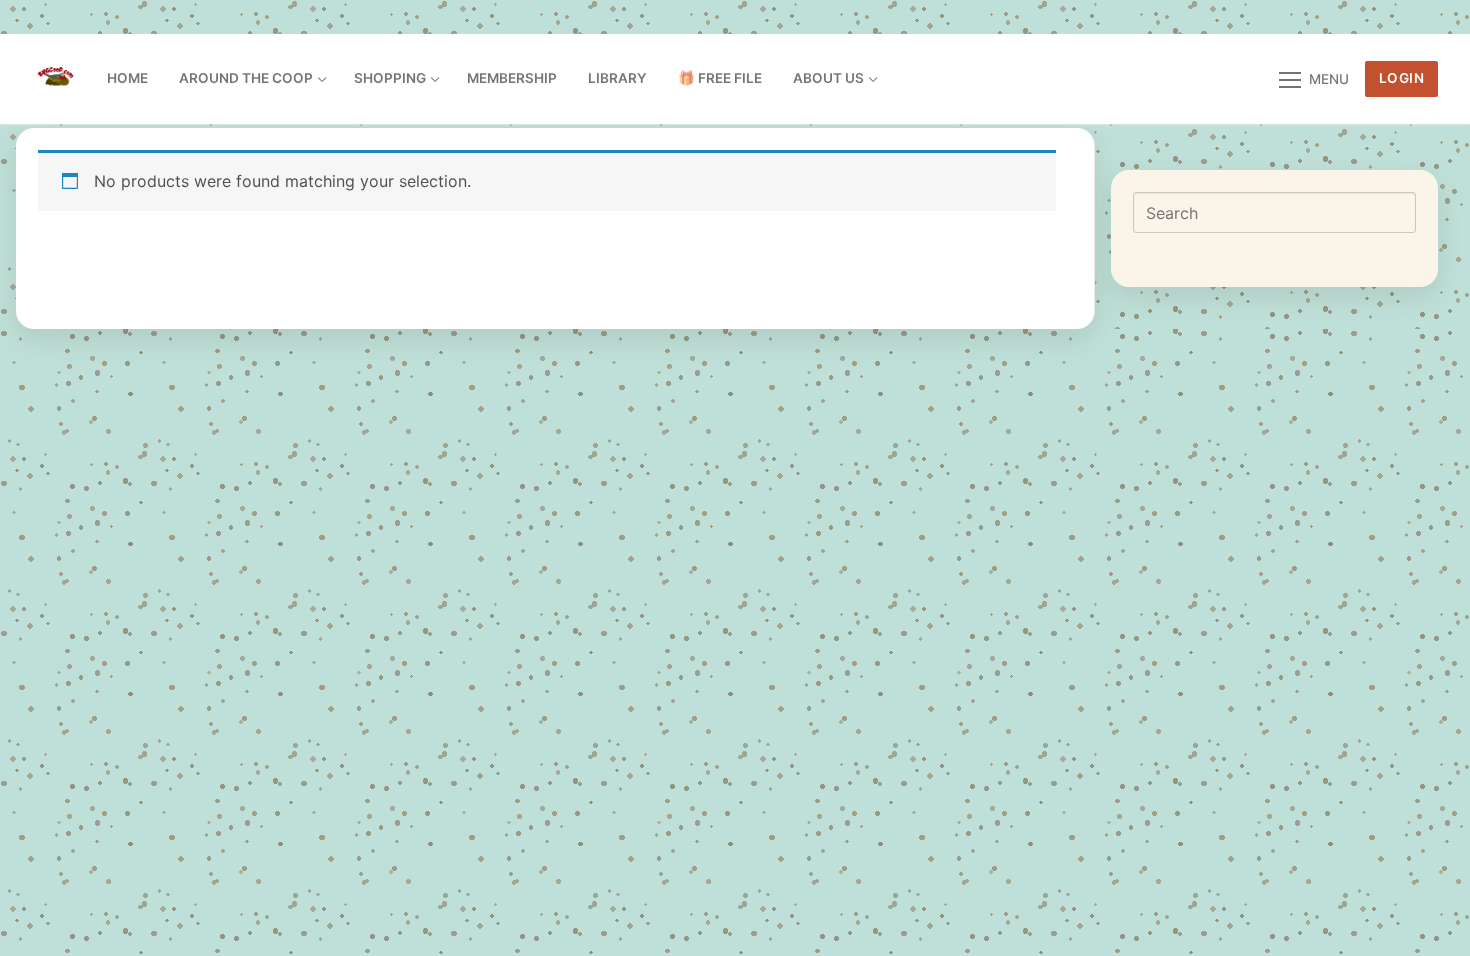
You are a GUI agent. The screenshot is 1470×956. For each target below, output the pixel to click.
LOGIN (1402, 78)
